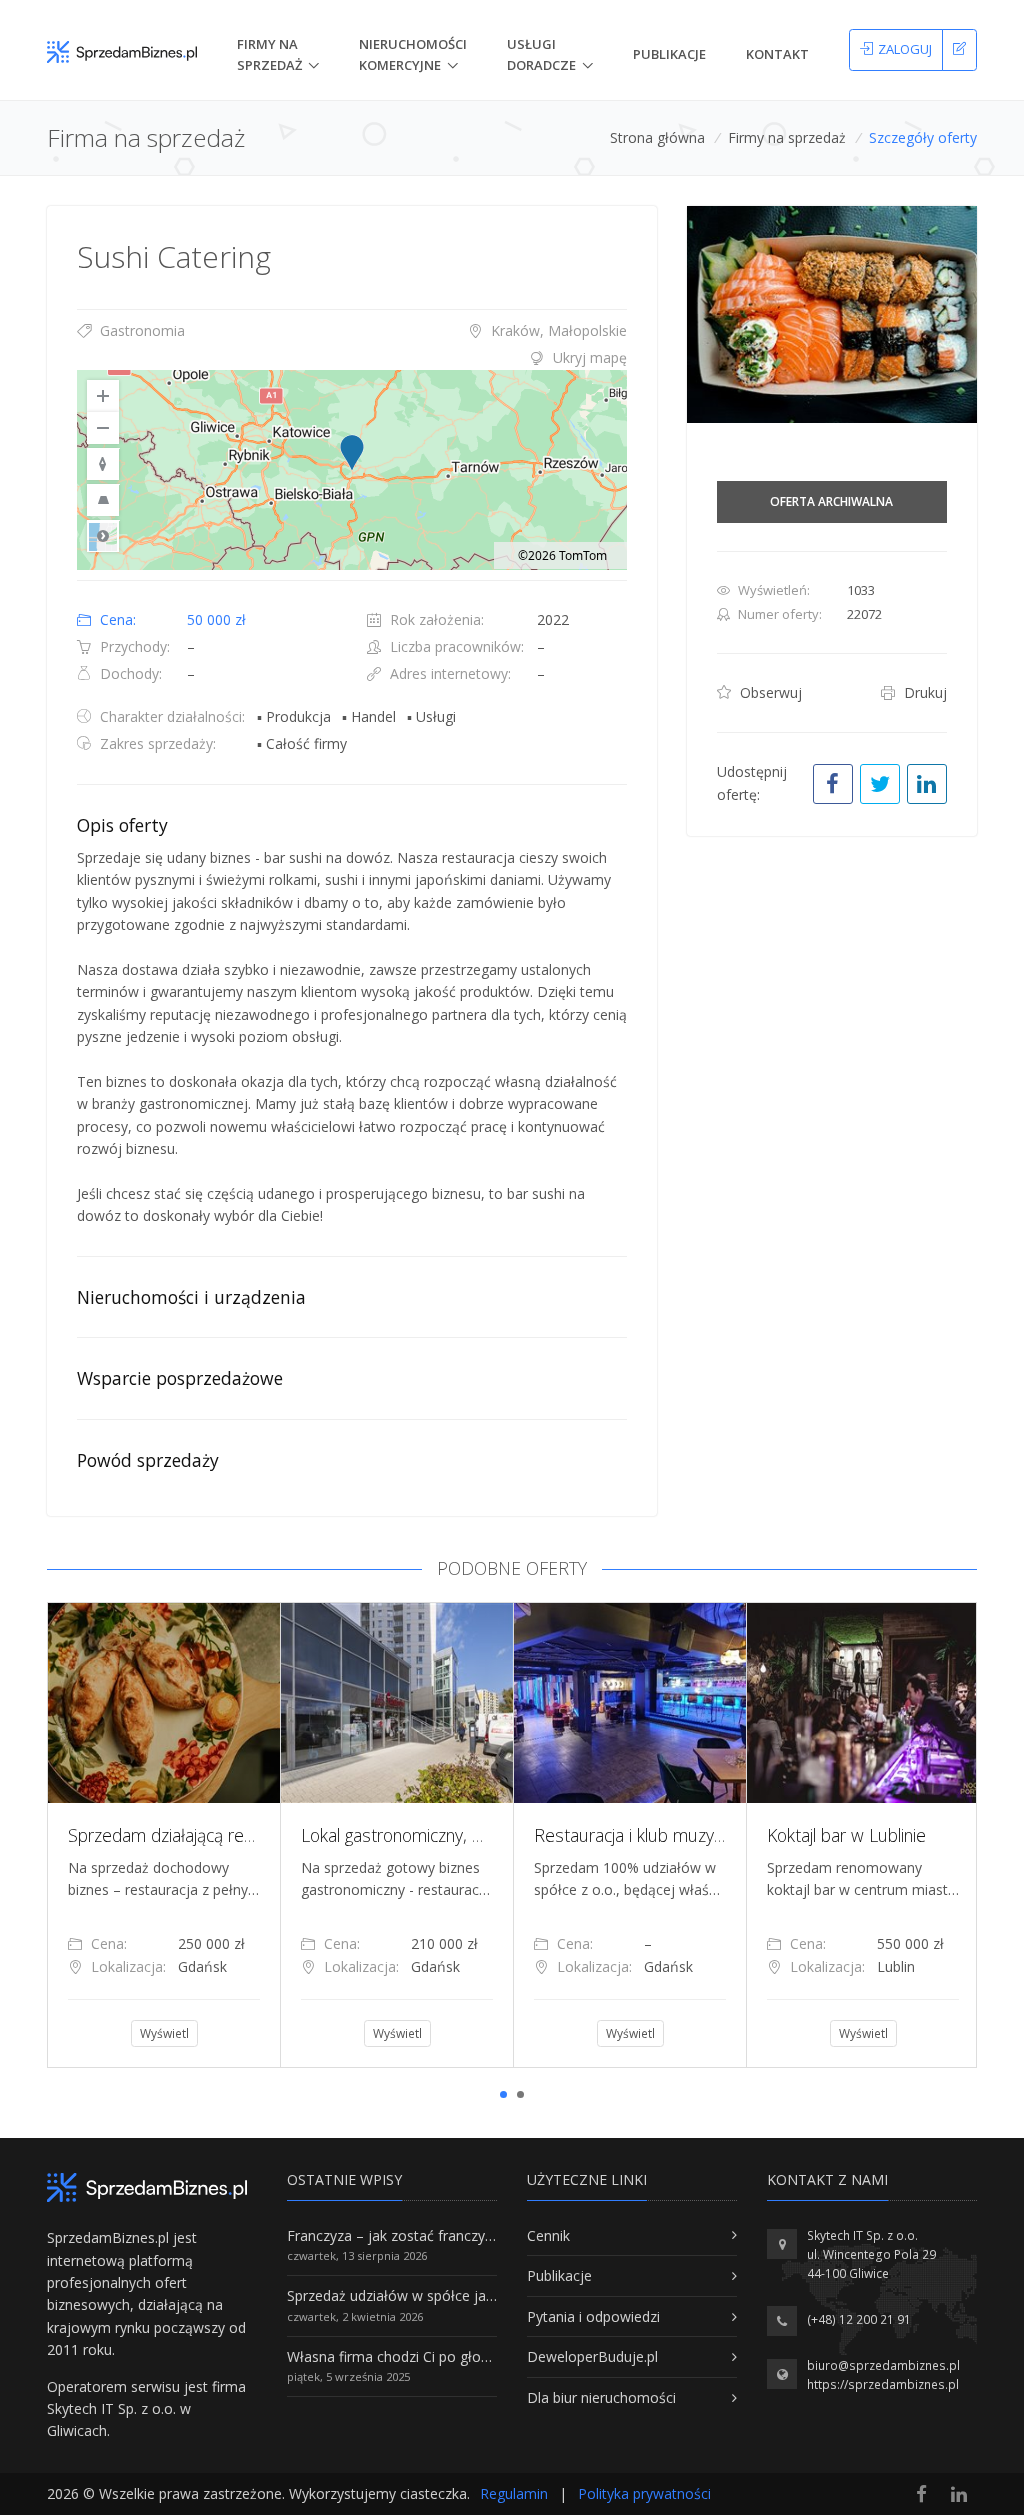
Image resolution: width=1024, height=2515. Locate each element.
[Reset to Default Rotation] (103, 464)
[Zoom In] (103, 396)
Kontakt (777, 54)
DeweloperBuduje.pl (592, 2356)
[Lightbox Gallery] (832, 315)
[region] (352, 470)
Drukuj (923, 692)
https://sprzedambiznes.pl (883, 2384)
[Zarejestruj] (959, 50)
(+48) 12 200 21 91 (859, 2319)
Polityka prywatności (644, 2493)
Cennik (548, 2235)
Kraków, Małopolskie (557, 330)
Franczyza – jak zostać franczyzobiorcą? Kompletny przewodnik (493, 2235)
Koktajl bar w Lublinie (143, 1835)
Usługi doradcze (541, 54)
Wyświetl (159, 2033)
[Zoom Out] (103, 428)
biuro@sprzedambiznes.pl (883, 2365)
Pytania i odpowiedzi (593, 2316)
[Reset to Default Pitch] (103, 500)
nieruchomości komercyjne (413, 54)
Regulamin (514, 2493)
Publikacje (669, 54)
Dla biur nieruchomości (601, 2397)
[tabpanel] (159, 1835)
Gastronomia (140, 330)
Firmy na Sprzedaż (269, 54)
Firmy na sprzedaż (787, 137)
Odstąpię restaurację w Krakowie (423, 1835)
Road (103, 536)
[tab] (352, 358)
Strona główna (657, 137)
